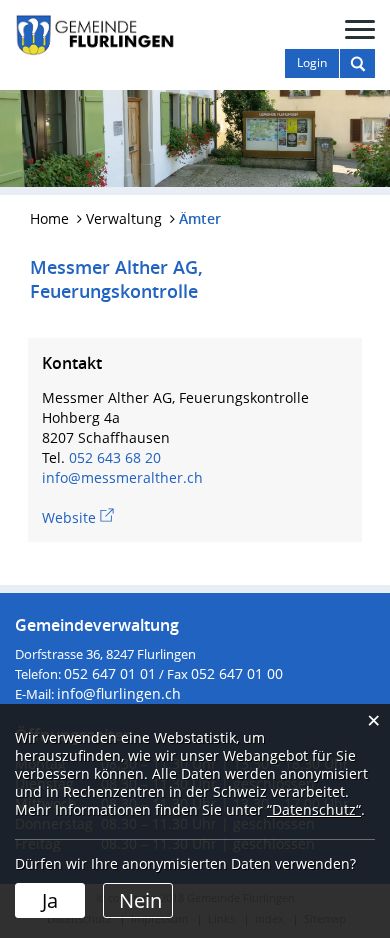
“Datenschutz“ (314, 809)
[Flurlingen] (95, 33)
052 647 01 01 (110, 673)
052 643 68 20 (115, 457)
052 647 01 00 (237, 673)
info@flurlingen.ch (119, 693)
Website (78, 517)
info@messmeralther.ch (122, 477)
